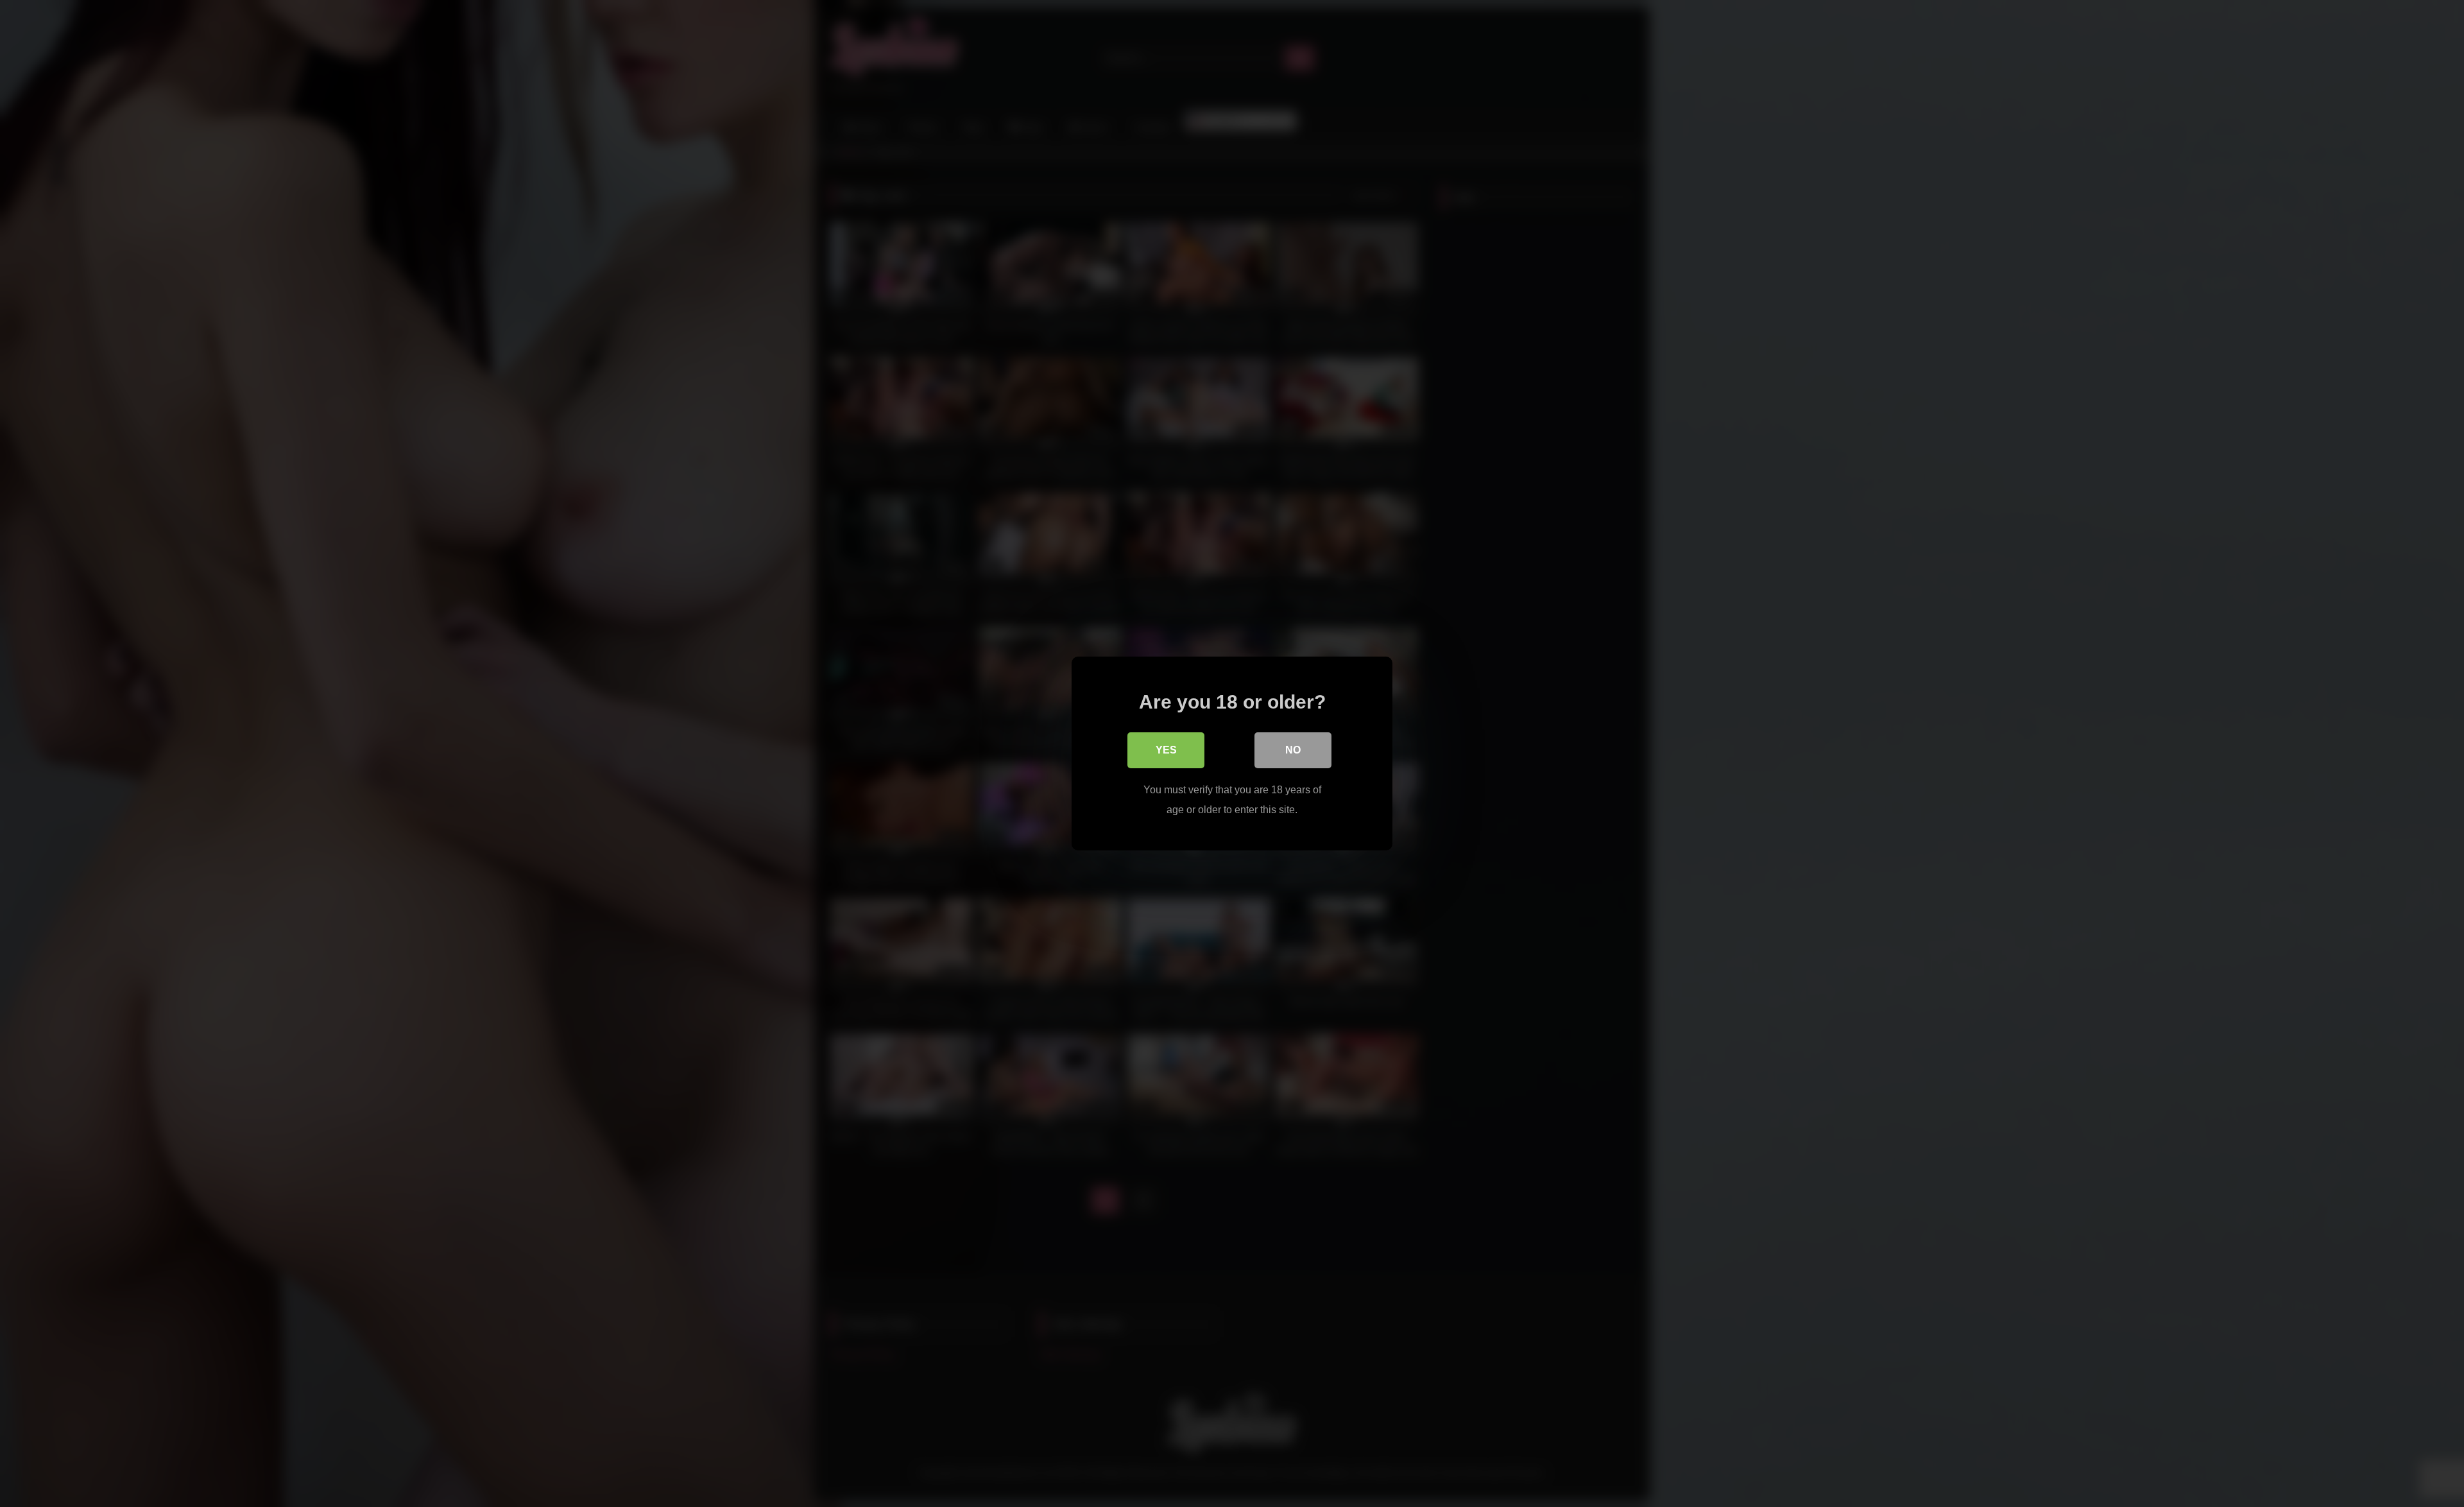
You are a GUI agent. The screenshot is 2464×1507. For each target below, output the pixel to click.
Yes (1166, 750)
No (1293, 750)
